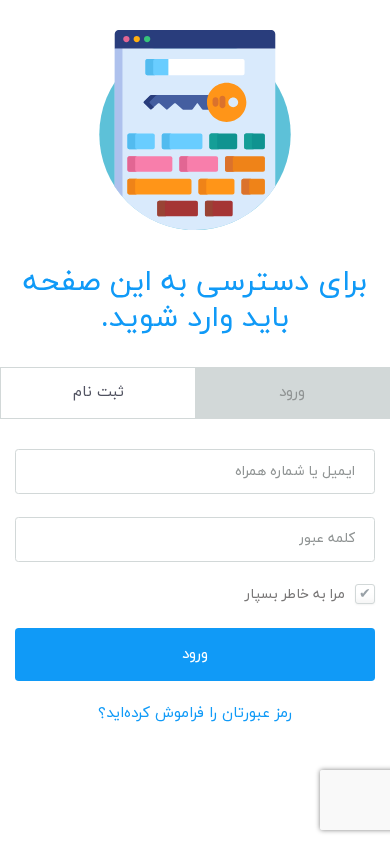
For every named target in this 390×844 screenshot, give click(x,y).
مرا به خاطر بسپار (295, 594)
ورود (292, 392)
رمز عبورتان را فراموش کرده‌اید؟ (195, 713)
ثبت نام (98, 392)
